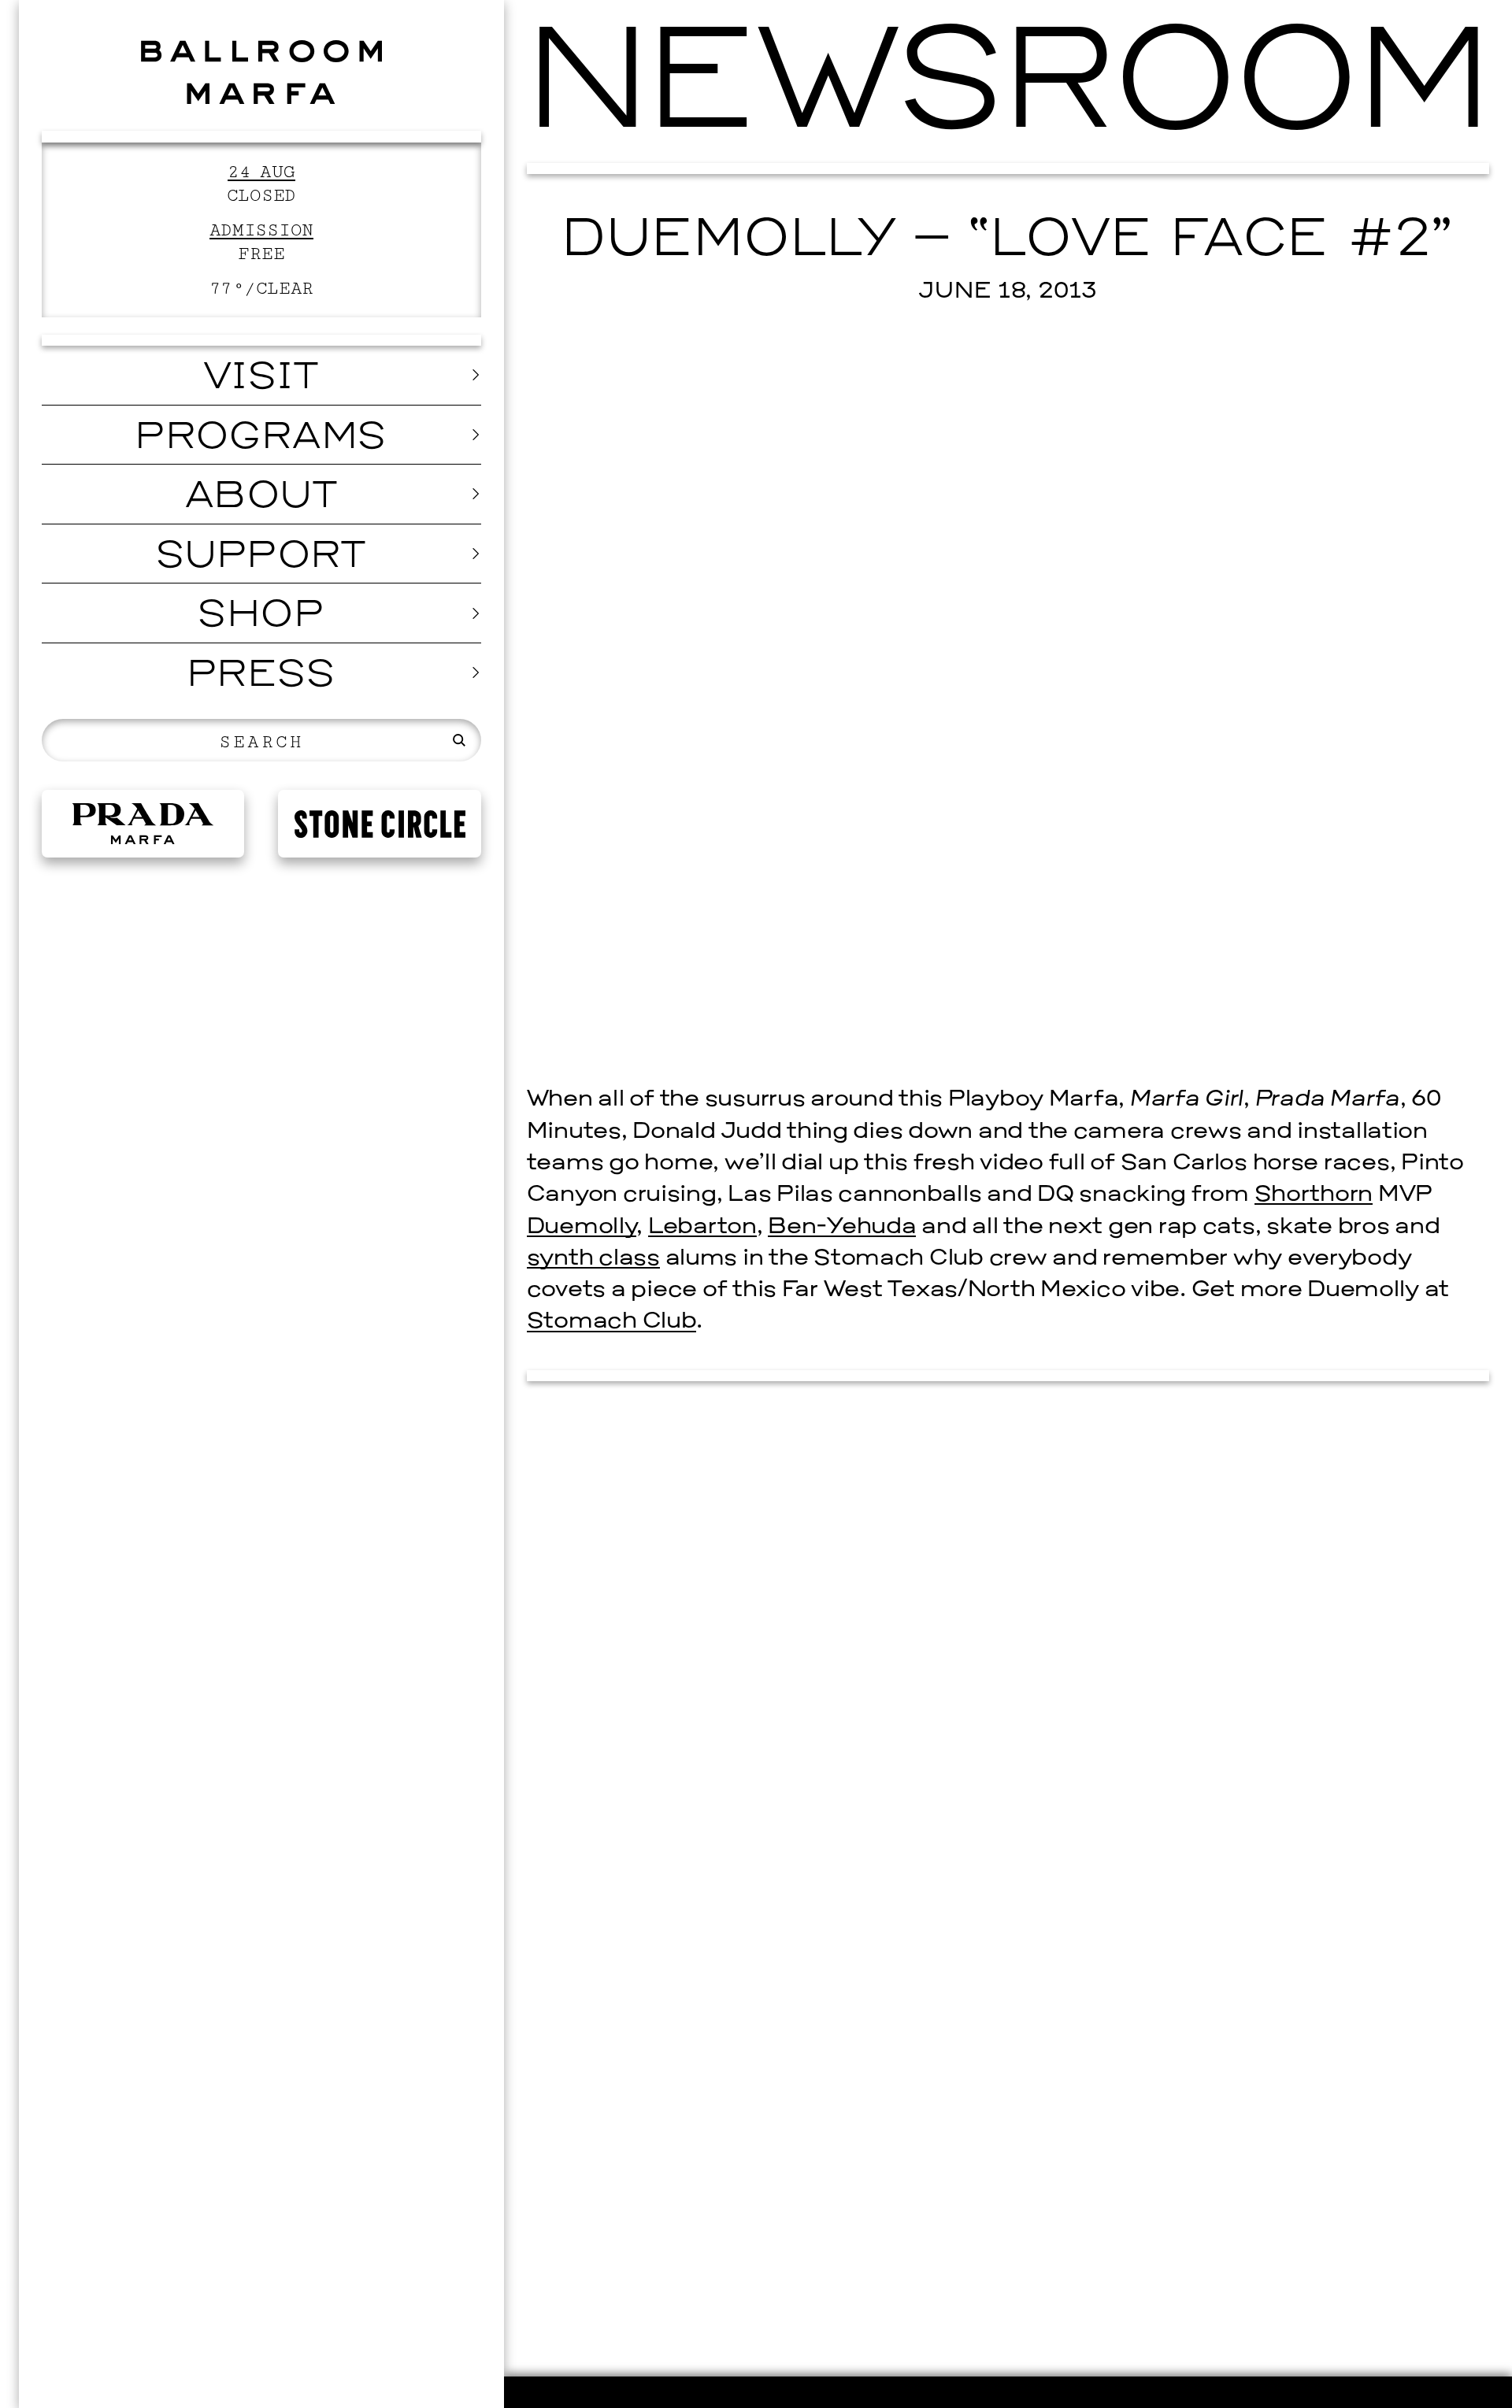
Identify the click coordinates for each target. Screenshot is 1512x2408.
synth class (593, 1259)
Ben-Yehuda (842, 1227)
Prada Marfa (143, 824)
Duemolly (582, 1227)
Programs (261, 439)
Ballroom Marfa (262, 72)
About (261, 498)
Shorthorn (1314, 1195)
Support (261, 558)
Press (261, 676)
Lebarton (702, 1227)
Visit (261, 379)
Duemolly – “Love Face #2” (1008, 242)
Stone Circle (380, 824)
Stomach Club (612, 1322)
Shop (261, 617)
